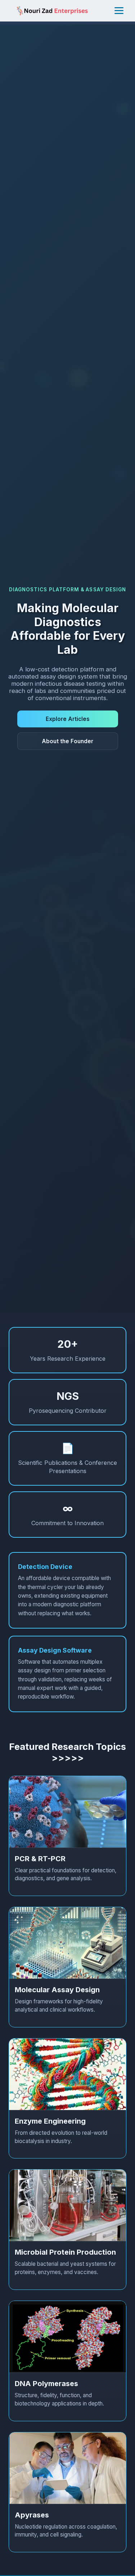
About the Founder (67, 741)
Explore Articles (68, 719)
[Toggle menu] (119, 11)
